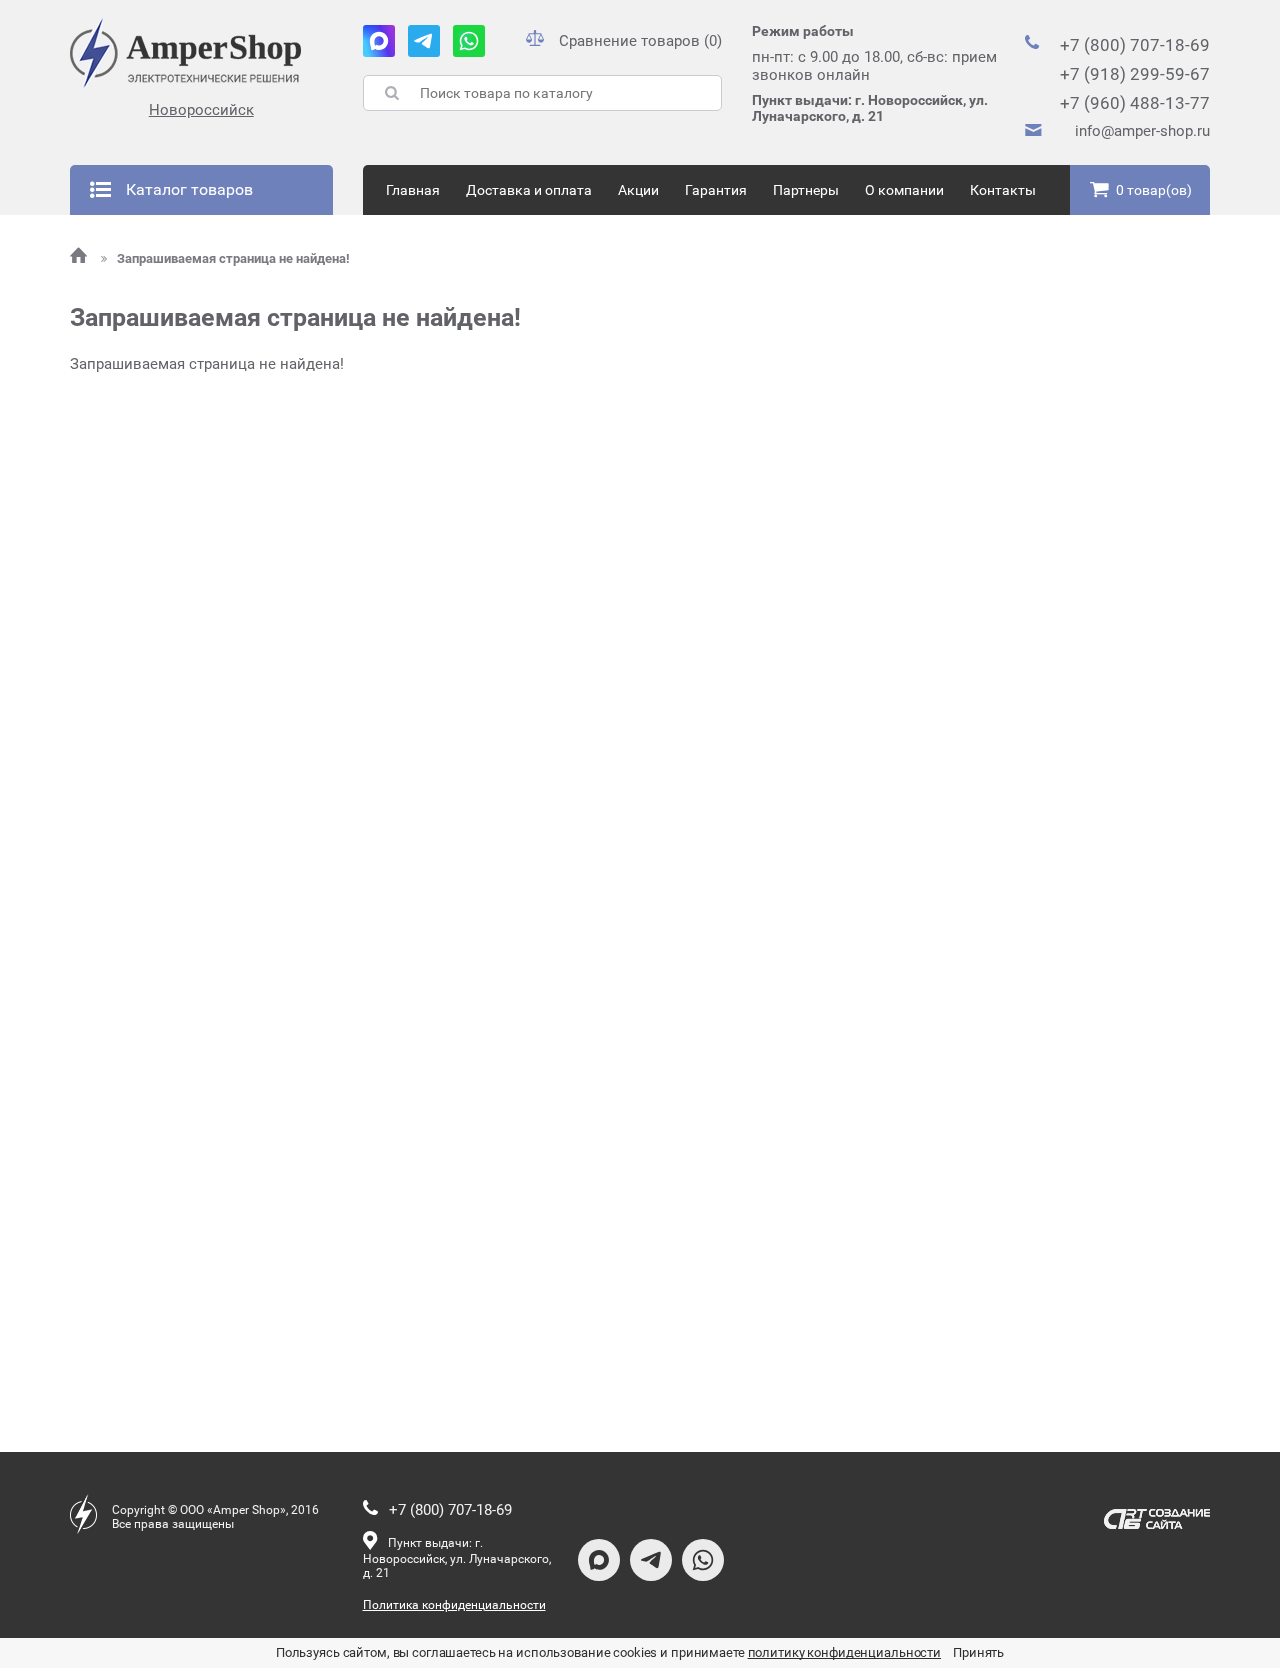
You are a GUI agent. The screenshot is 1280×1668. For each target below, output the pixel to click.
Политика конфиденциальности (454, 1605)
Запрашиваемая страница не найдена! (233, 258)
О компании (904, 190)
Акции (638, 190)
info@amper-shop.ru (1142, 131)
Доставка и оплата (529, 190)
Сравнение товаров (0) (640, 41)
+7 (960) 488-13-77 (1135, 103)
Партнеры (806, 190)
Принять (978, 1652)
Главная (413, 190)
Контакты (1003, 190)
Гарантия (716, 190)
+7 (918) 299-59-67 (1135, 74)
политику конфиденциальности (845, 1652)
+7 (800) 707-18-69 (1135, 45)
